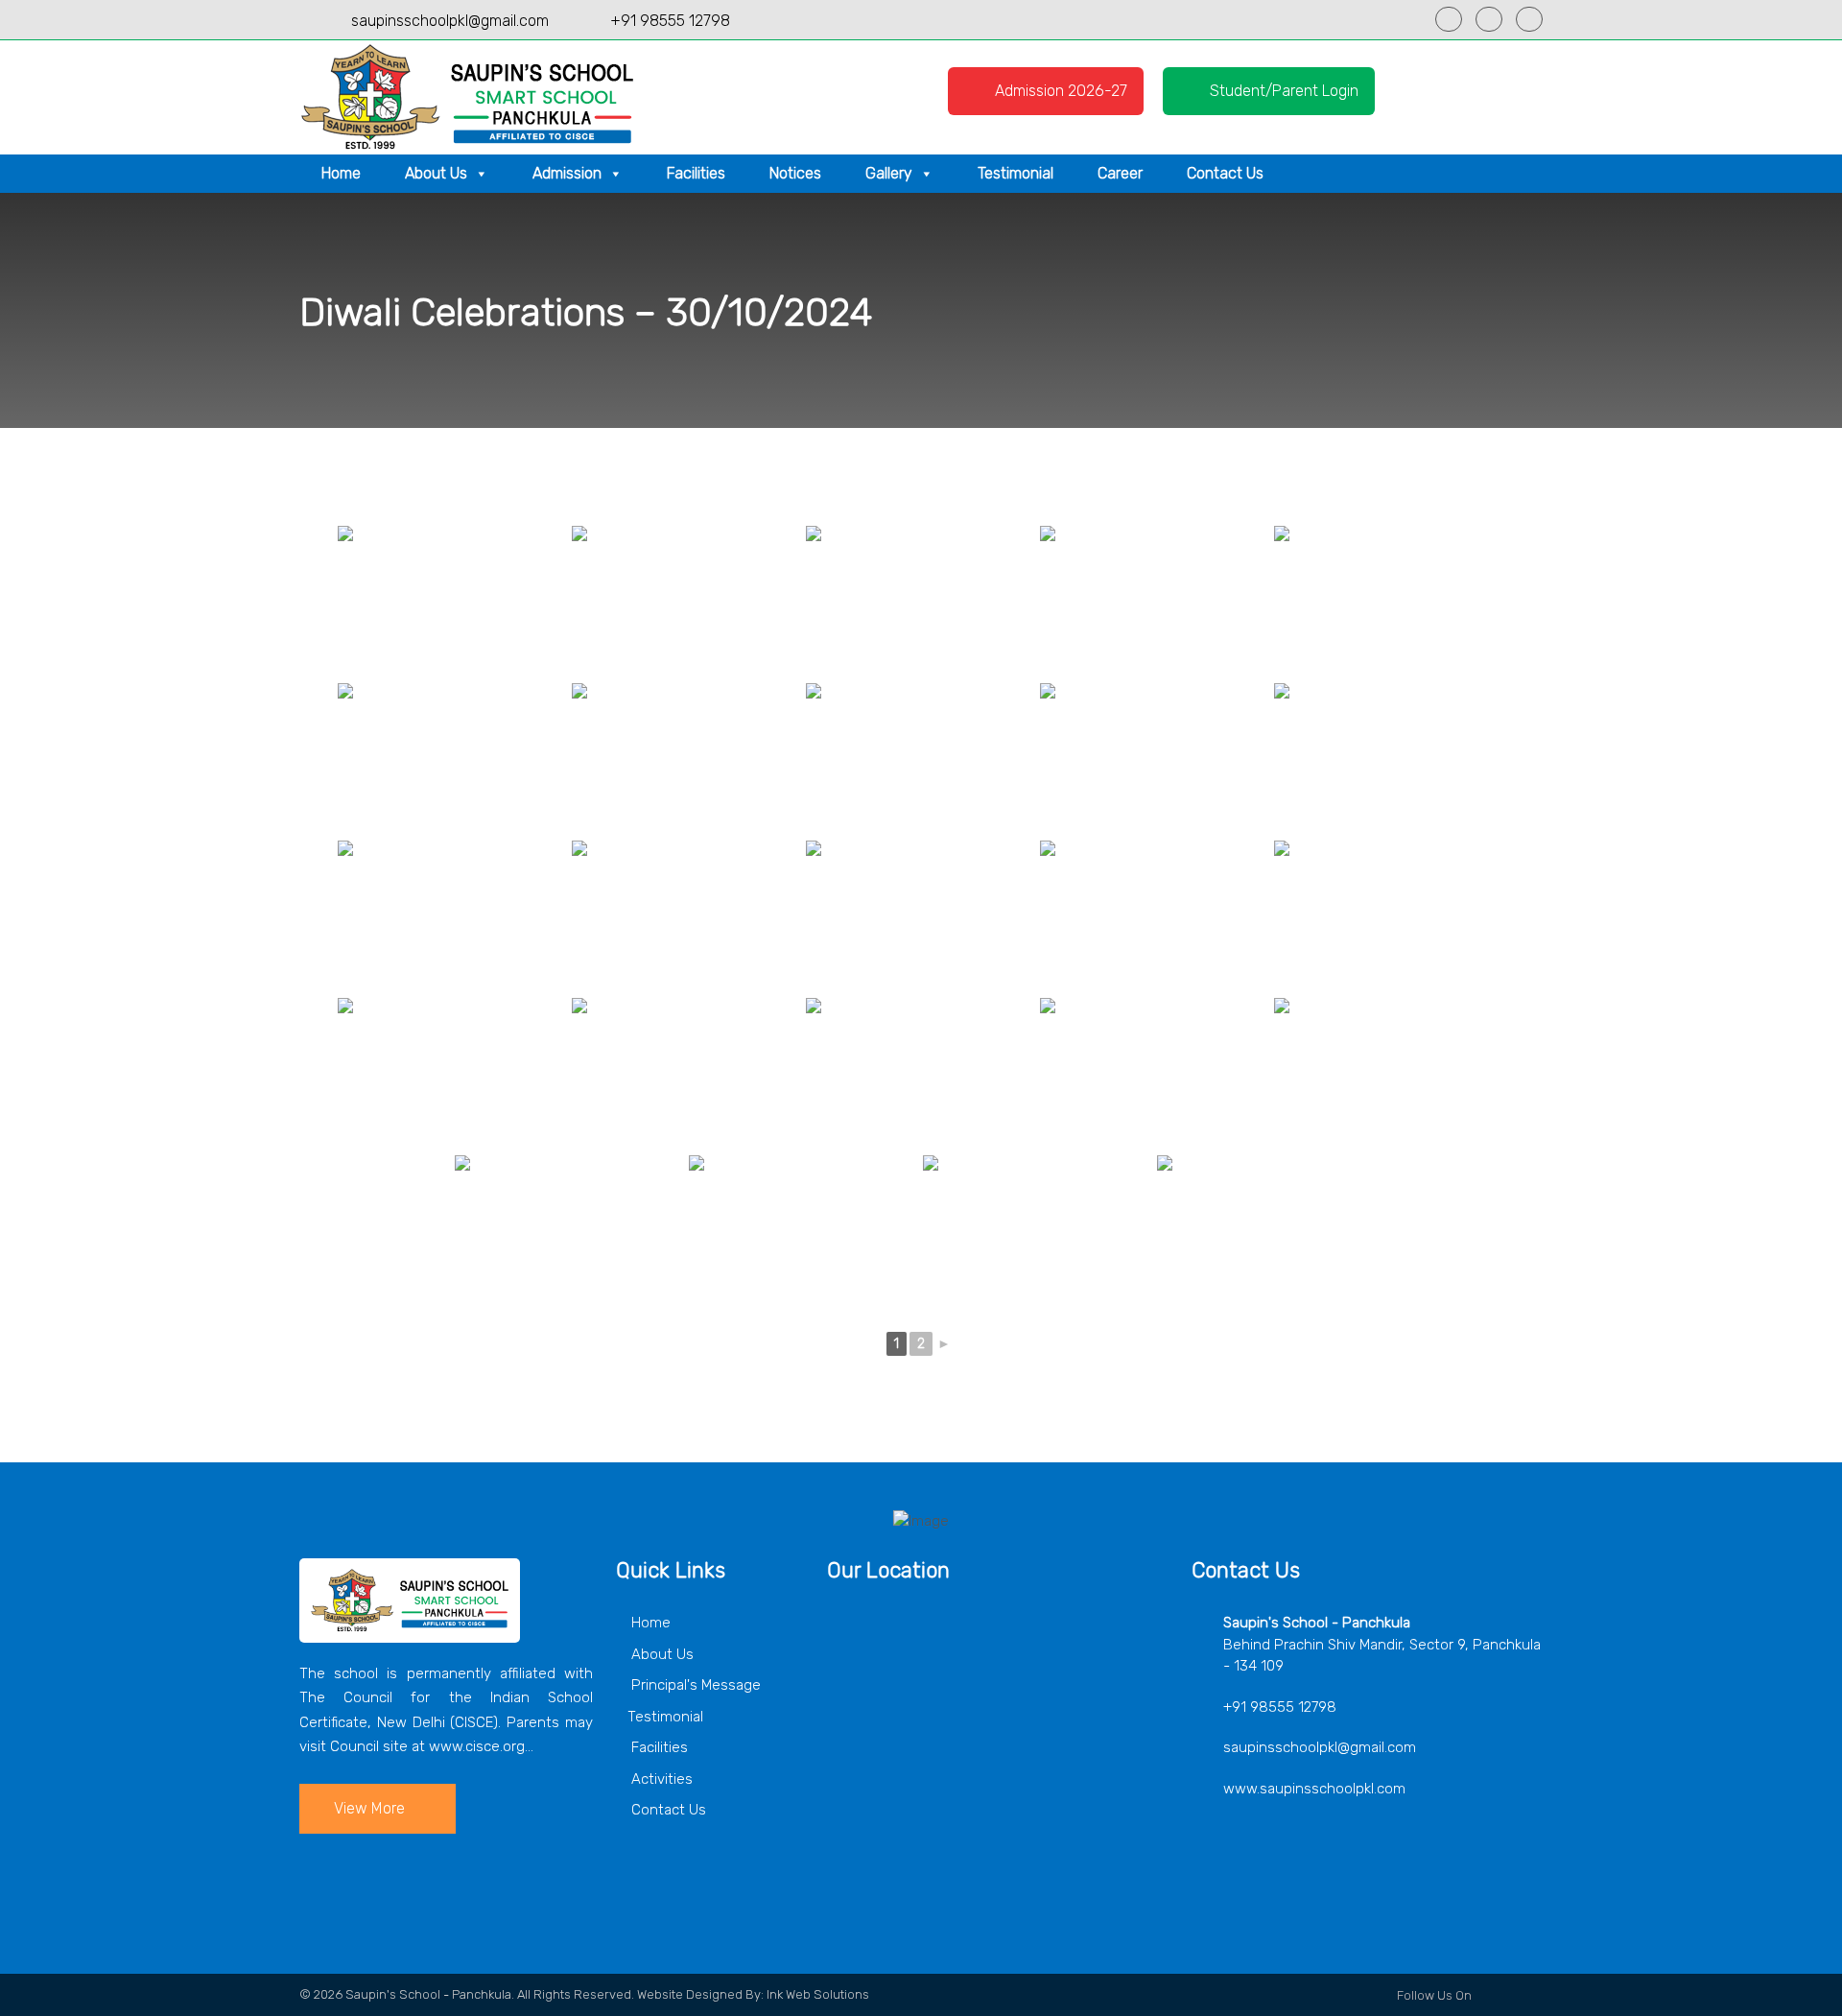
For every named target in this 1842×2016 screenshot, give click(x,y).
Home (341, 173)
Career (1120, 173)
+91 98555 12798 (670, 21)
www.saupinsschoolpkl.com (1314, 1789)
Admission (567, 173)
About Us (436, 173)
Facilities (696, 173)
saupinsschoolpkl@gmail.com (450, 21)
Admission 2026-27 (1059, 91)
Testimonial (1015, 173)
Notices (795, 173)
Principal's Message (694, 1685)
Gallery (889, 173)
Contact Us (1225, 173)
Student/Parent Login (1282, 91)
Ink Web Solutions (818, 1994)
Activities (660, 1779)
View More (369, 1808)
